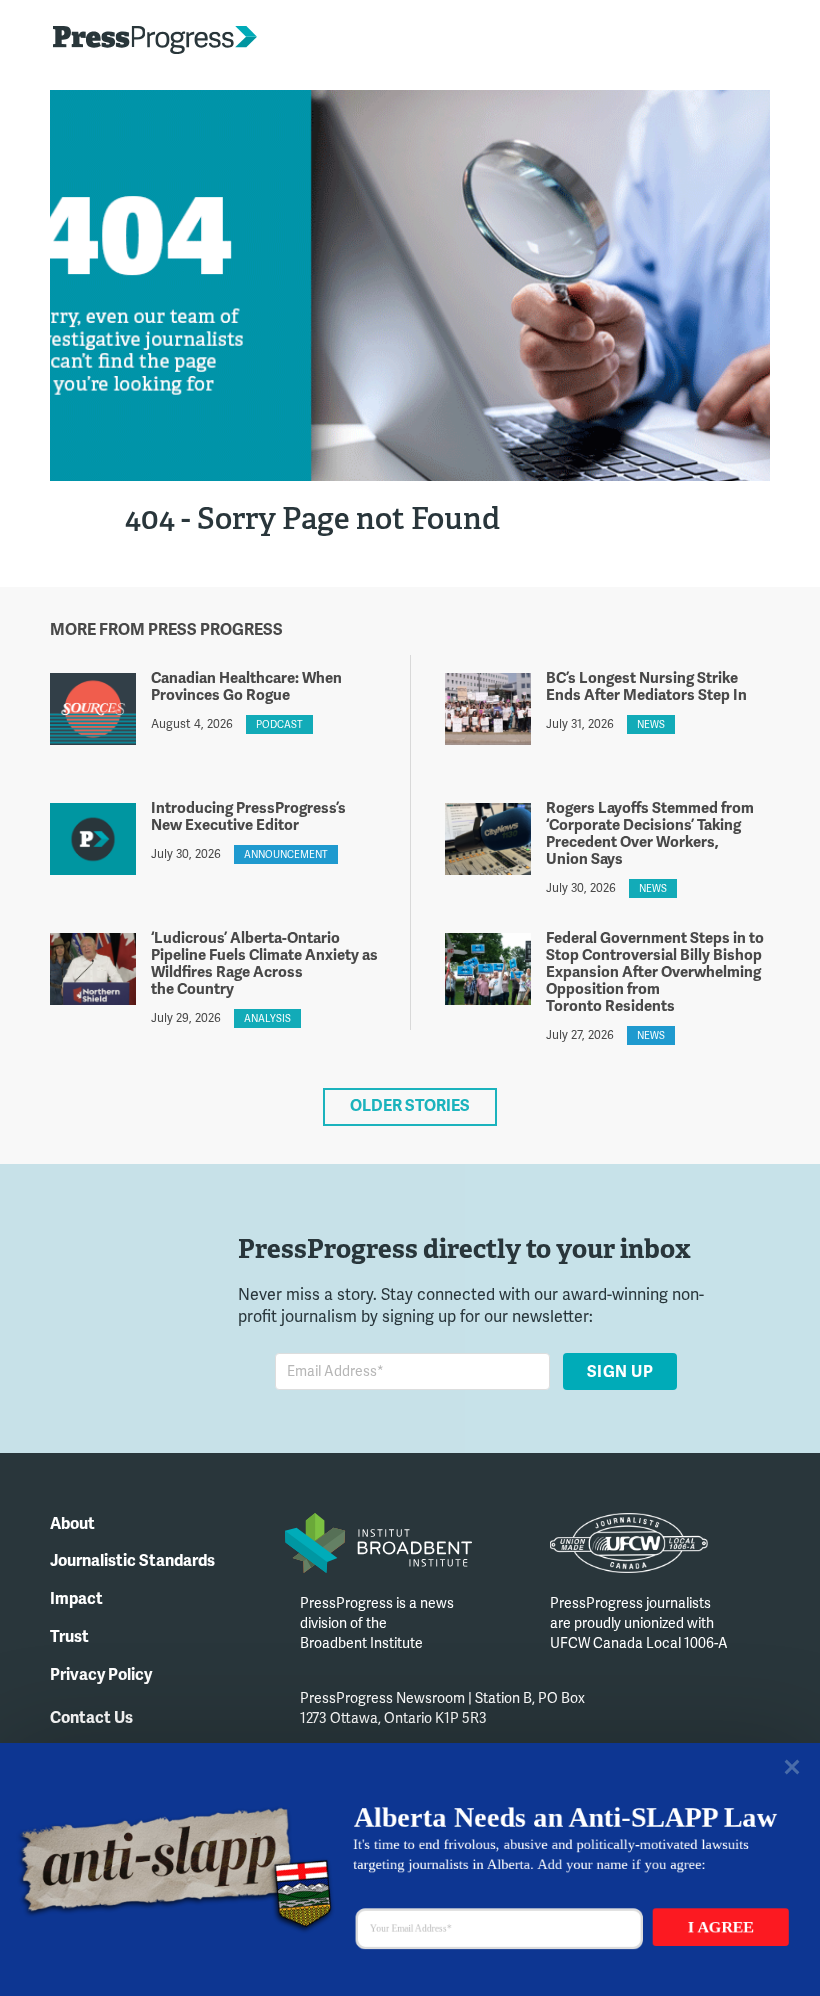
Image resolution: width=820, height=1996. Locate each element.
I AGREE (721, 1927)
